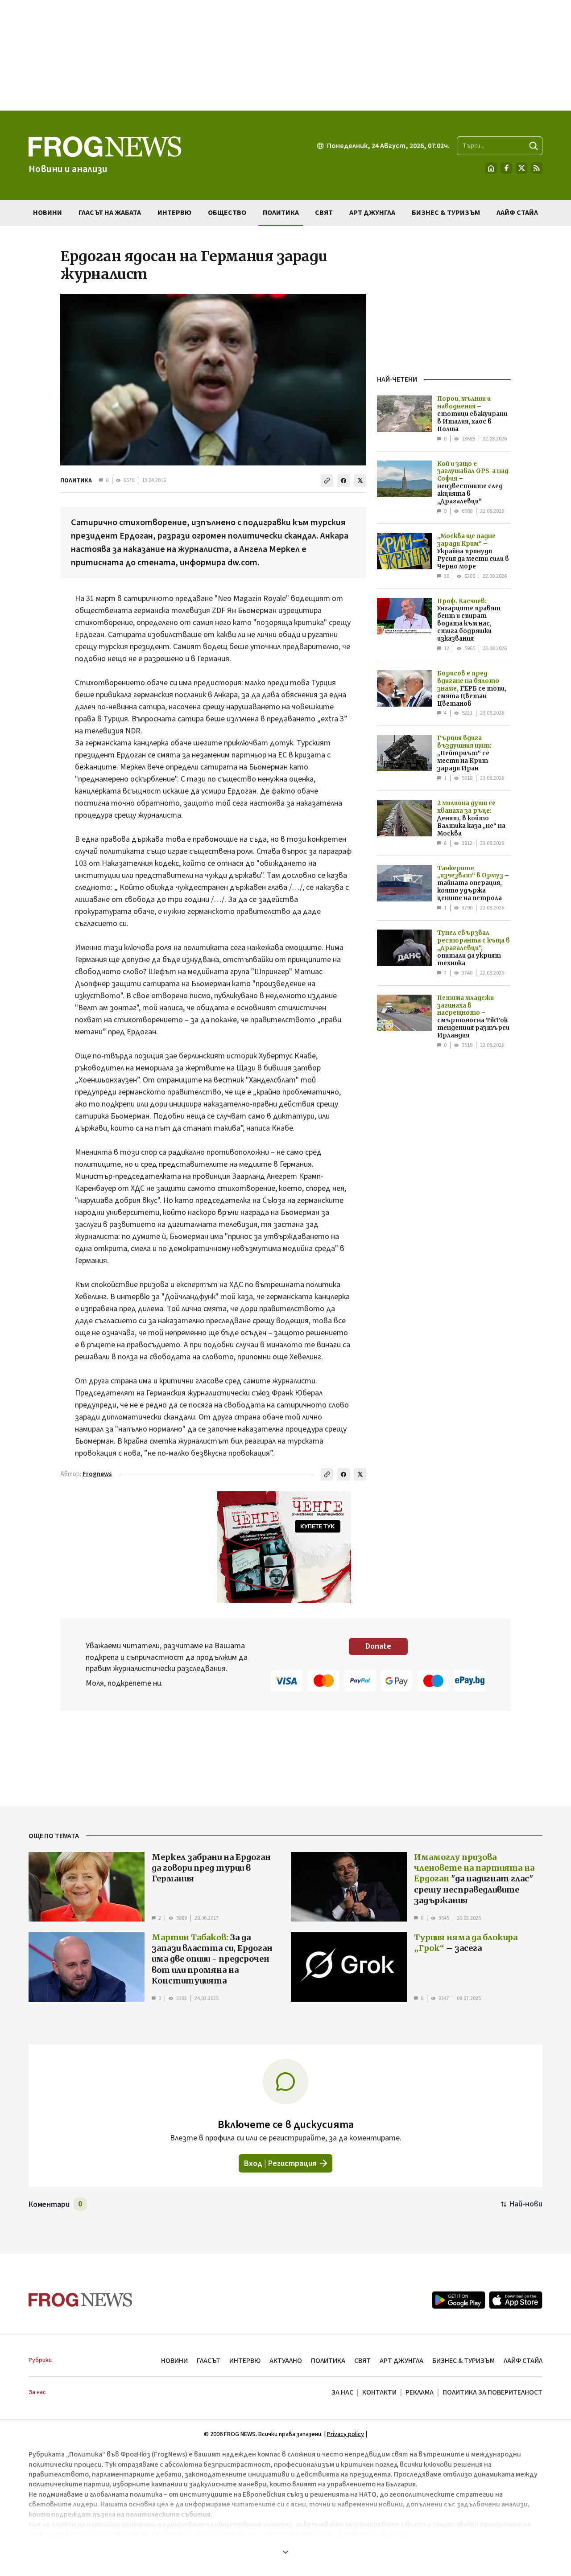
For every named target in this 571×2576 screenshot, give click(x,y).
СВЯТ (362, 2361)
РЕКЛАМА (420, 2392)
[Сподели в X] (360, 481)
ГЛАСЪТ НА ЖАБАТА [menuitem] (110, 213)
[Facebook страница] (506, 168)
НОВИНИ (174, 2361)
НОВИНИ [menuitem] (48, 213)
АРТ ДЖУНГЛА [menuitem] (372, 213)
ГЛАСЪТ (209, 2361)
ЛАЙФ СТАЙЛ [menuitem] (517, 213)
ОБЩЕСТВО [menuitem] (227, 213)
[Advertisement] (285, 55)
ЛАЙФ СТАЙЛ (523, 2361)
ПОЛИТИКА (76, 481)
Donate (378, 1646)
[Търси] (534, 146)
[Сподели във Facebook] (343, 481)
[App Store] (516, 2300)
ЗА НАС (342, 2392)
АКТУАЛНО (286, 2361)
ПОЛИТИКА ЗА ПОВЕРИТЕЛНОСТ (492, 2392)
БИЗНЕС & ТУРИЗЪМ (463, 2361)
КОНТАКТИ (379, 2392)
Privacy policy (345, 2434)
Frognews (97, 1474)
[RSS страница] (537, 168)
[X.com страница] (521, 168)
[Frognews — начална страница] (81, 2300)
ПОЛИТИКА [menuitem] (281, 213)
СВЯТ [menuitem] (324, 213)
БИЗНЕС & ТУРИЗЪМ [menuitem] (446, 213)
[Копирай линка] (327, 481)
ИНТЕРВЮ (245, 2361)
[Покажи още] (285, 2552)
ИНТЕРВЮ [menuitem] (174, 213)
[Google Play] (459, 2300)
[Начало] (491, 168)
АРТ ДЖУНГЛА (401, 2361)
